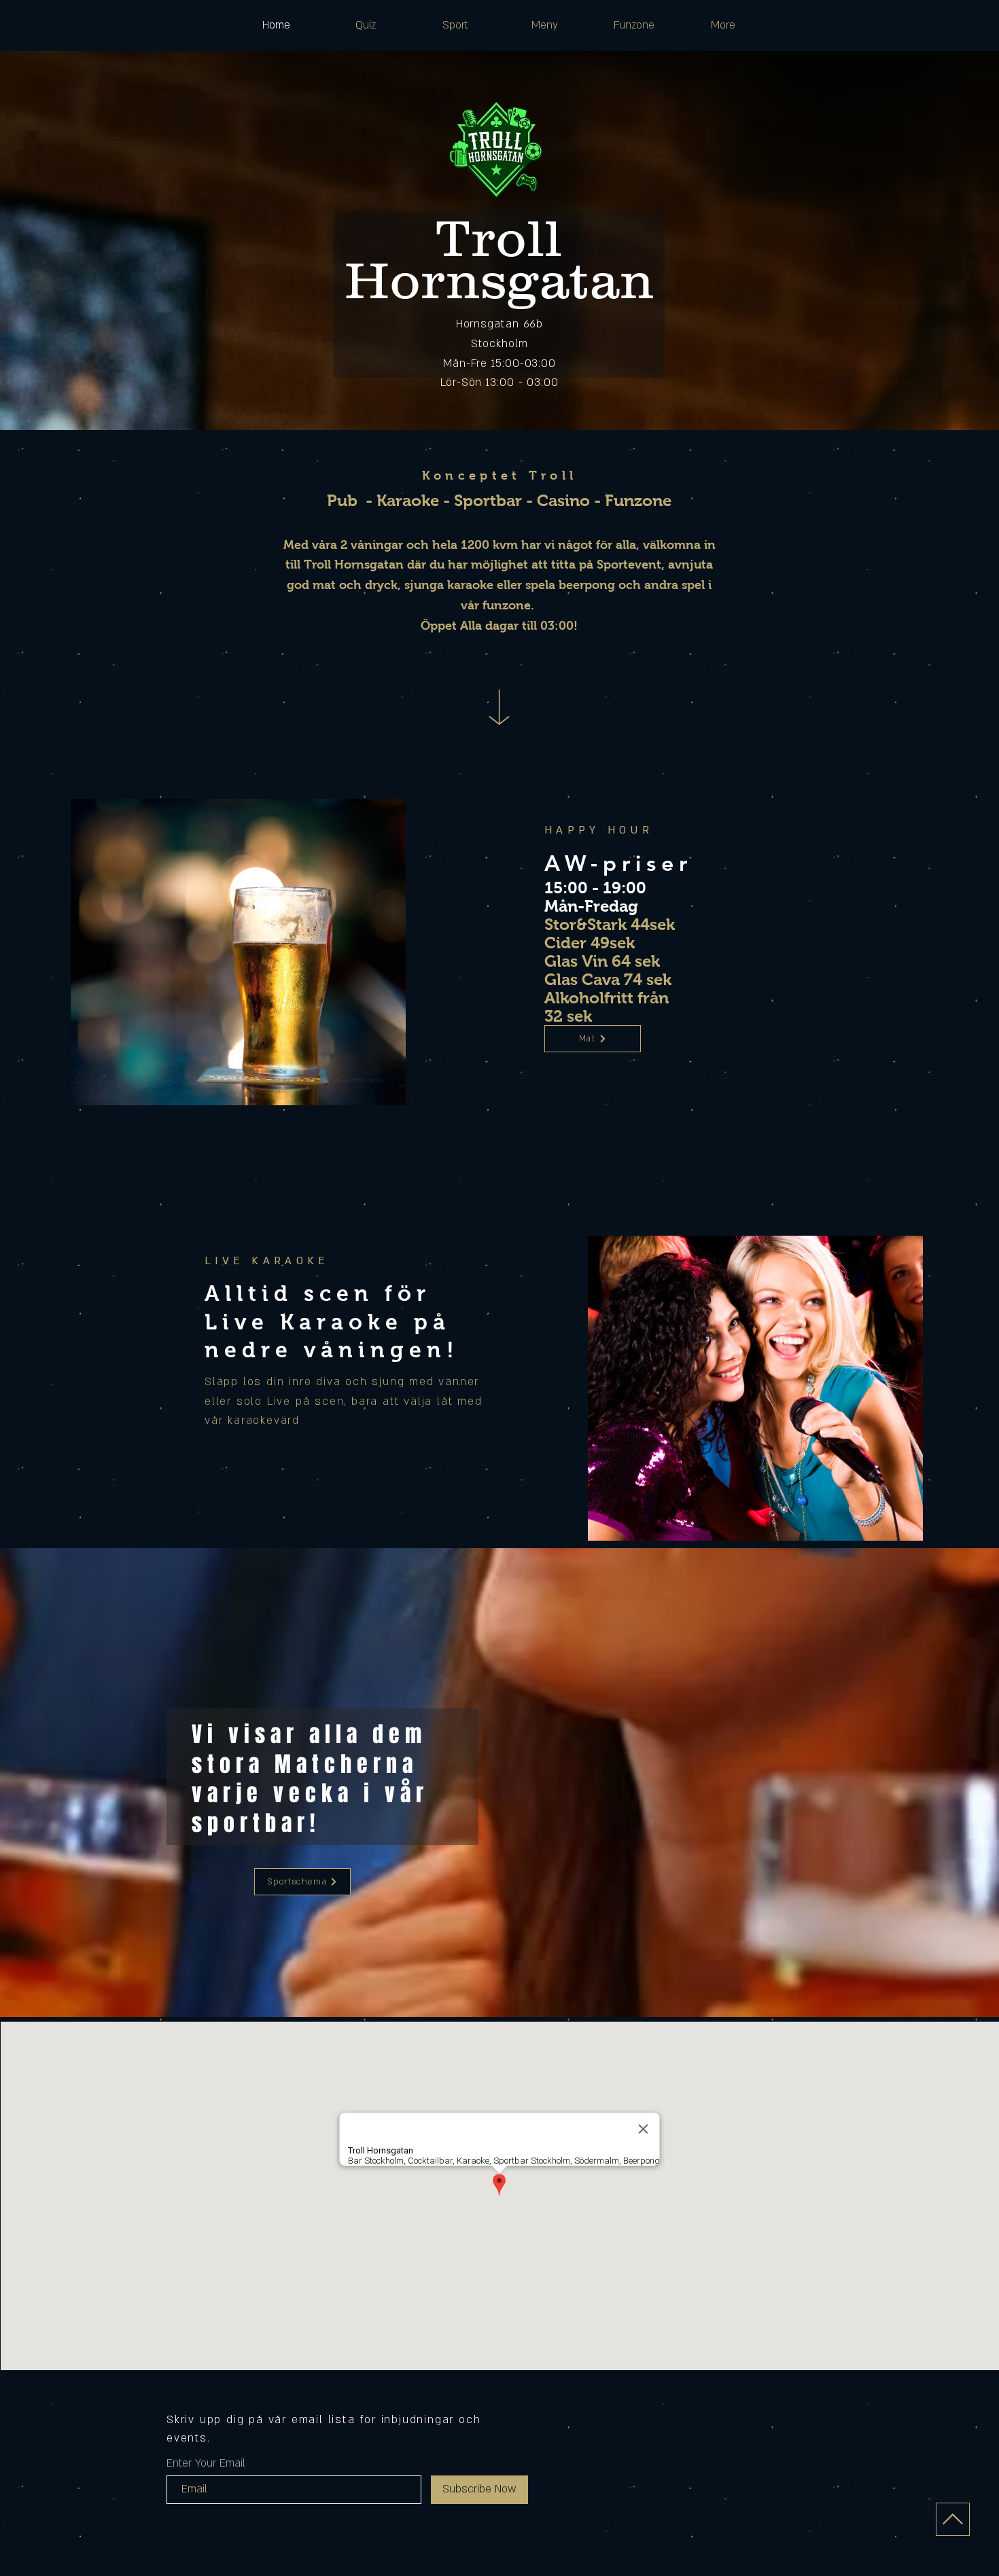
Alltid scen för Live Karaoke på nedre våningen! (332, 1322)
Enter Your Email (206, 2463)
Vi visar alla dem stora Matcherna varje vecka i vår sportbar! (310, 1779)
